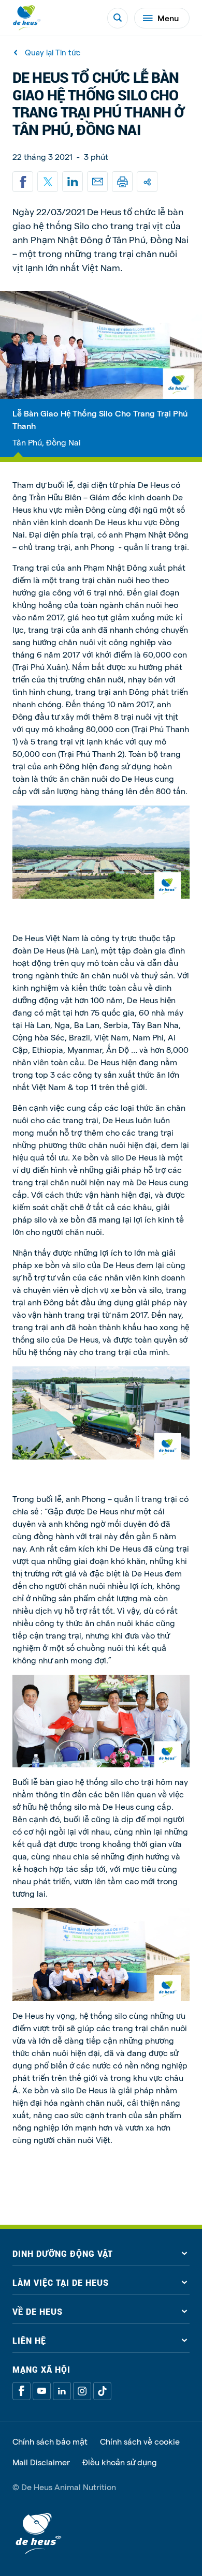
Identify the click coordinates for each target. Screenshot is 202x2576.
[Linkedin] (73, 182)
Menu (168, 18)
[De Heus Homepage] (27, 18)
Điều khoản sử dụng (120, 2462)
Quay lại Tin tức (53, 53)
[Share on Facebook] (23, 182)
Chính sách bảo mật (50, 2441)
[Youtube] (42, 2391)
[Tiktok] (102, 2391)
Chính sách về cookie (140, 2441)
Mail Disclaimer (41, 2462)
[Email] (97, 182)
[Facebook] (21, 2391)
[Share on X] (48, 182)
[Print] (122, 182)
